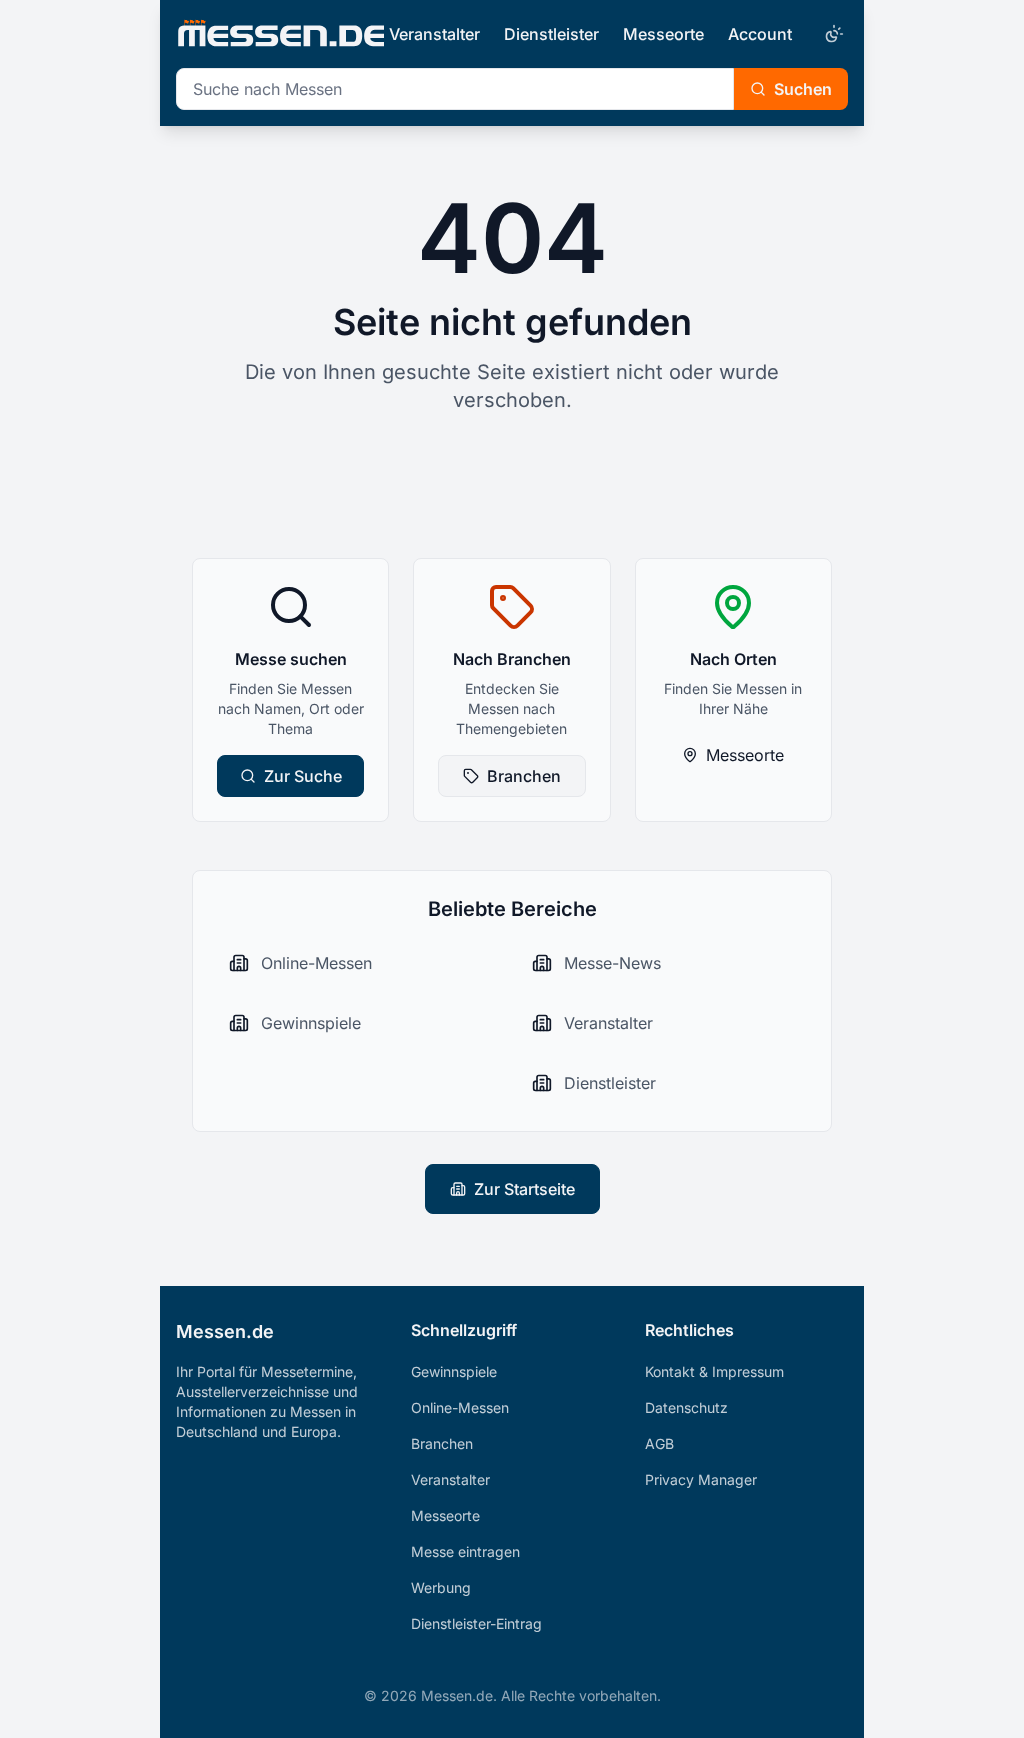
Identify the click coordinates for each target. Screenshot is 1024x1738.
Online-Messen (460, 1407)
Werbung (441, 1587)
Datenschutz (686, 1407)
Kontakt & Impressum (714, 1371)
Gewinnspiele (454, 1371)
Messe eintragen (465, 1551)
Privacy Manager (701, 1479)
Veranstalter (434, 34)
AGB (659, 1443)
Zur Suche (303, 776)
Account (760, 34)
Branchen (524, 776)
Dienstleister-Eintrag (476, 1623)
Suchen (803, 89)
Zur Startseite (524, 1189)
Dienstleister (551, 34)
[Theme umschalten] (832, 34)
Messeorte (663, 34)
